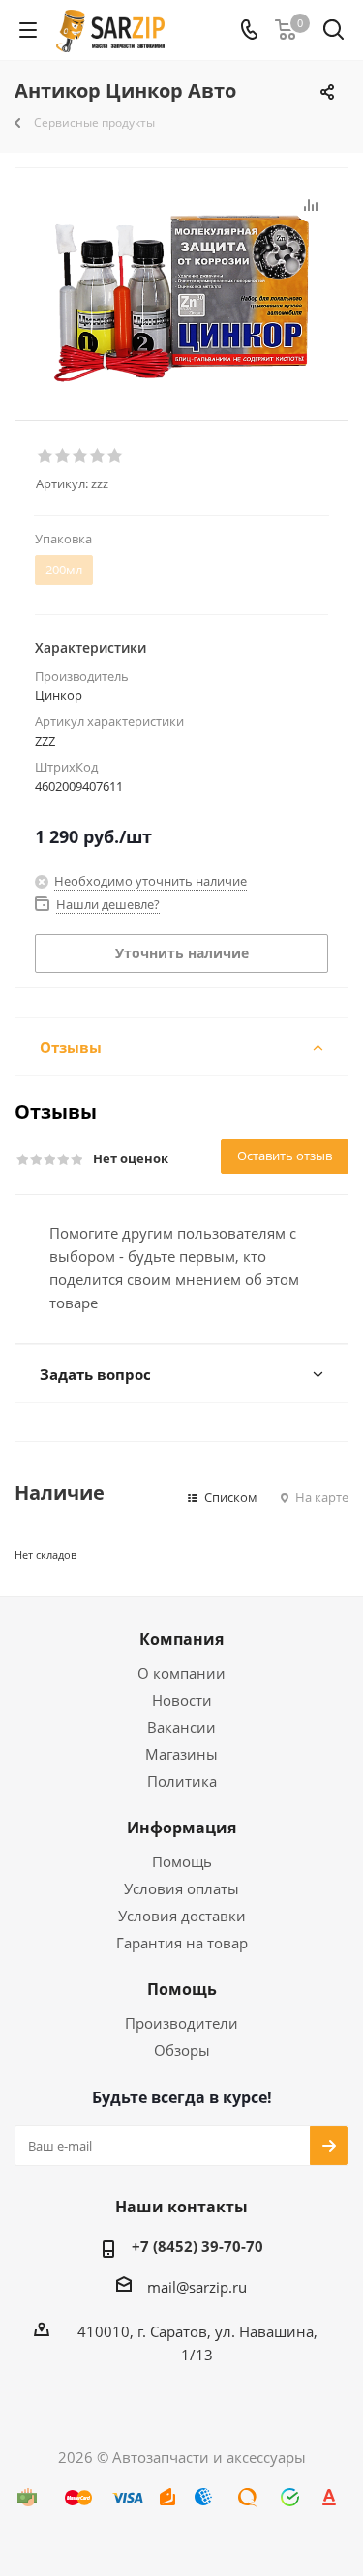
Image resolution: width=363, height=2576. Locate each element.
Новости (182, 1700)
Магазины (181, 1754)
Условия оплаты (181, 1888)
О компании (181, 1673)
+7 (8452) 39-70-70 (197, 2246)
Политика (182, 1781)
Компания (181, 1639)
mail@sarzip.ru (197, 2287)
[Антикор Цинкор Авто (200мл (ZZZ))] (181, 290)
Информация (181, 1828)
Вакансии (181, 1727)
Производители (181, 2023)
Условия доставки (182, 1916)
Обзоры (182, 2050)
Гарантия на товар (182, 1943)
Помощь (182, 1861)
